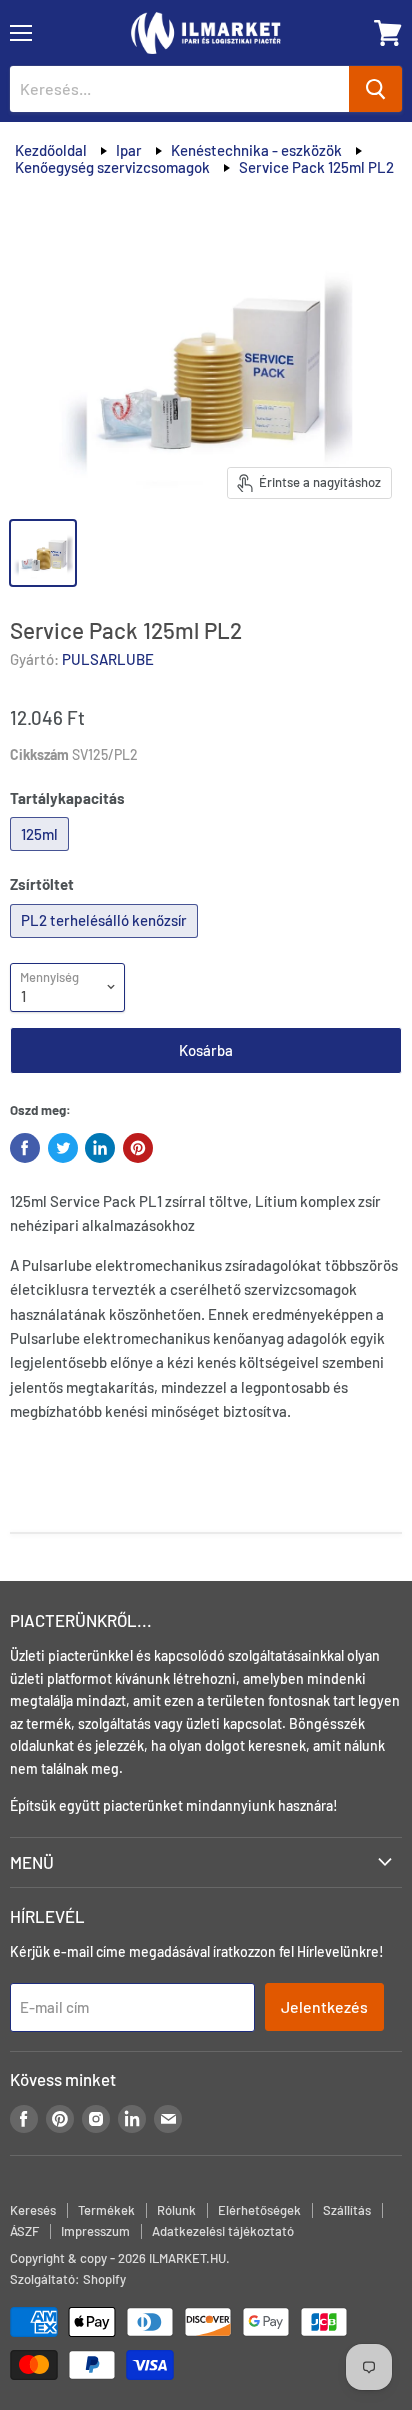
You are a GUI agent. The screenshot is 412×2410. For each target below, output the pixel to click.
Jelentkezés (324, 2006)
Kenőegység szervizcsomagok (112, 167)
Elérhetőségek (259, 2210)
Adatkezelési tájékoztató (223, 2231)
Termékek (106, 2210)
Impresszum (95, 2231)
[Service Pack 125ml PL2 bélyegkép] (43, 553)
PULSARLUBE (108, 659)
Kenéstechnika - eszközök (256, 150)
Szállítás (347, 2210)
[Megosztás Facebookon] (25, 1148)
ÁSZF (24, 2231)
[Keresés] (375, 89)
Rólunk (176, 2210)
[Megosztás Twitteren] (63, 1148)
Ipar (129, 150)
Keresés (33, 2210)
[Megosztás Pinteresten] (138, 1148)
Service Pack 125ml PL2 (316, 167)
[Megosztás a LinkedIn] (100, 1148)
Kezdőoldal (51, 150)
